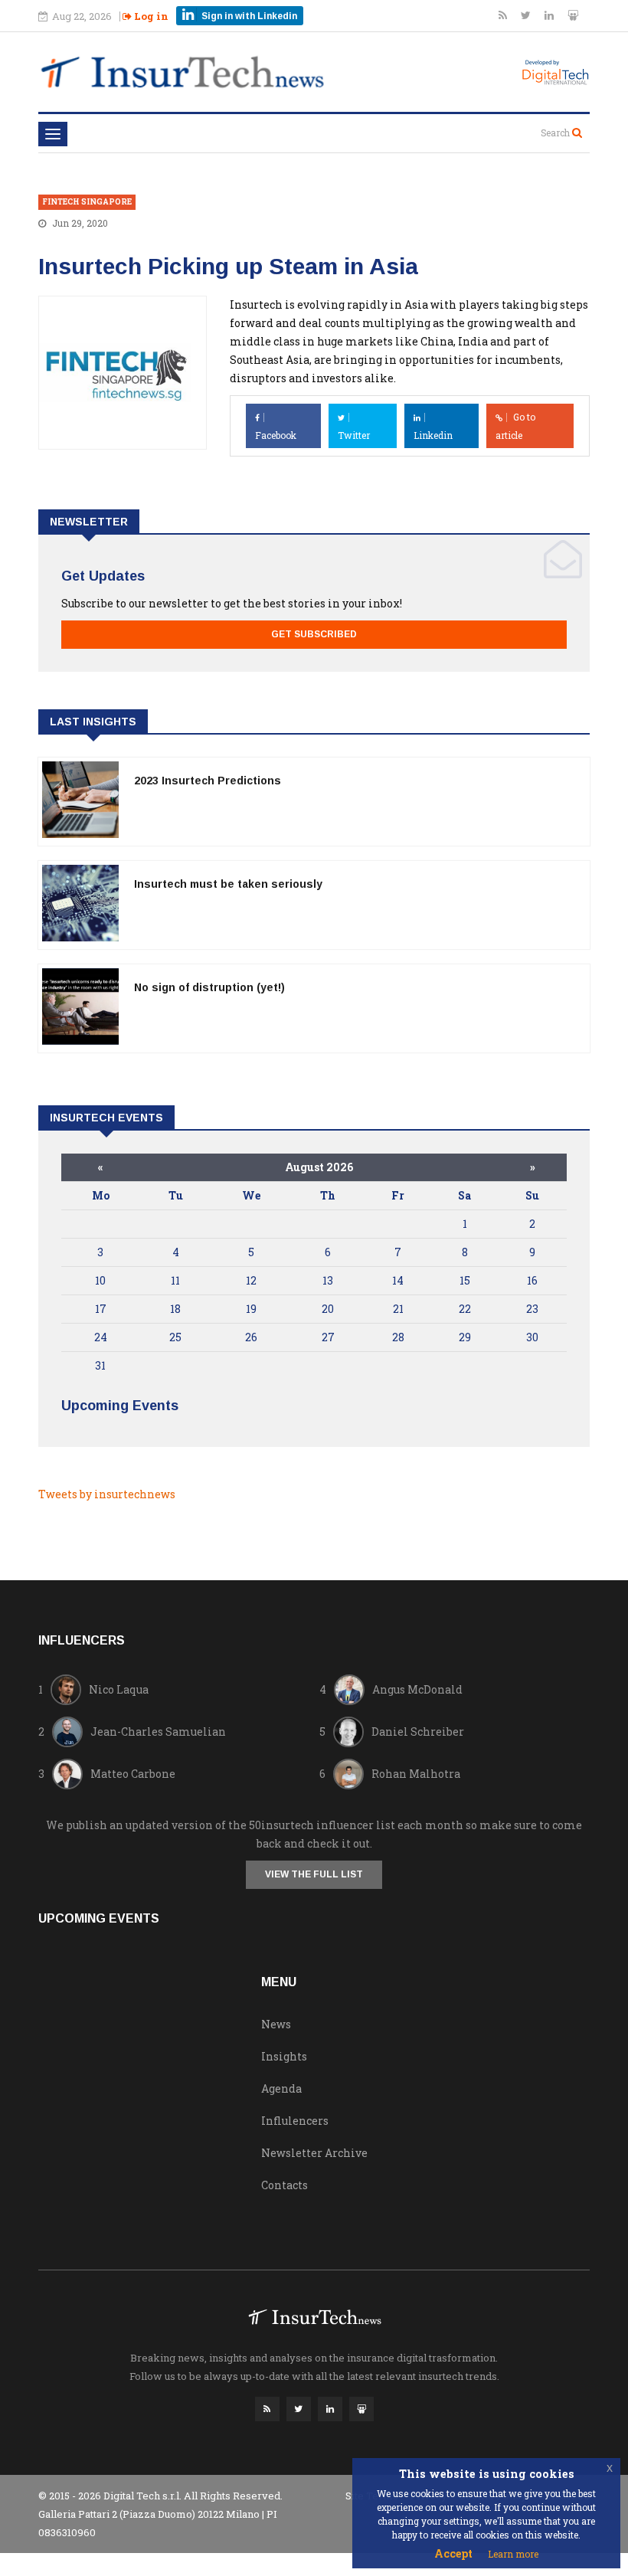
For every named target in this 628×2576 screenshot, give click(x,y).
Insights (284, 2056)
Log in (150, 16)
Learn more (513, 2554)
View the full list (314, 1874)
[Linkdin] (550, 15)
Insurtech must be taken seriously (228, 884)
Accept (453, 2553)
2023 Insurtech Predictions (208, 781)
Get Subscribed (314, 634)
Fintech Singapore (87, 202)
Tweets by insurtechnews (107, 1494)
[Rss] (504, 15)
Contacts (285, 2185)
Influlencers (295, 2121)
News (276, 2024)
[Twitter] (527, 15)
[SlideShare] (573, 15)
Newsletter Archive (314, 2153)
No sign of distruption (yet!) (209, 987)
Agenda (281, 2088)
